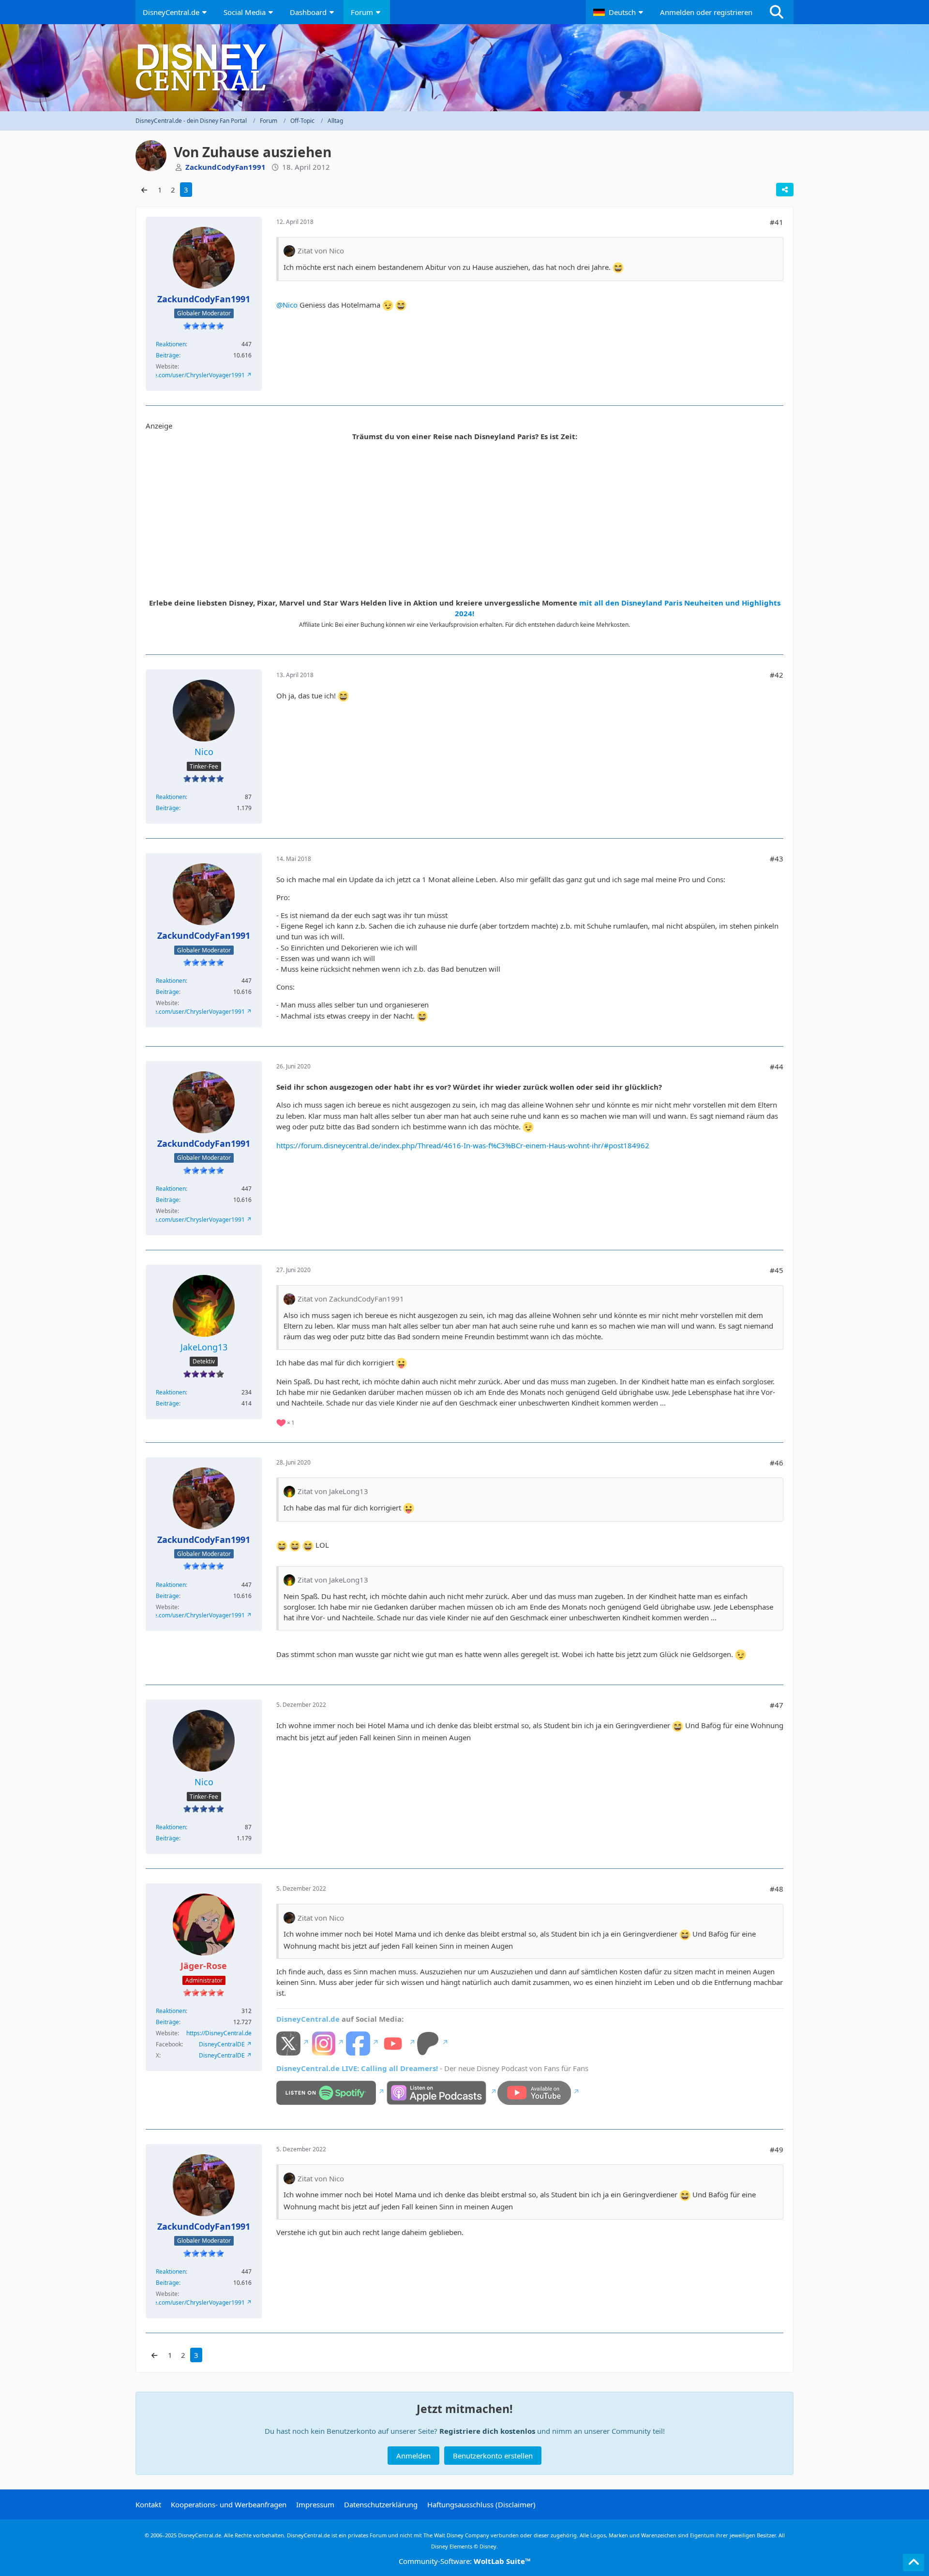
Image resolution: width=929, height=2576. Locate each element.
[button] (619, 12)
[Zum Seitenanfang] (914, 2562)
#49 (777, 2149)
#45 (777, 1270)
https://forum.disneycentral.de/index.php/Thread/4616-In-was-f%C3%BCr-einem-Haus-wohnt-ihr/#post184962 (463, 1145)
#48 (777, 1889)
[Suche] (777, 12)
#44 (777, 1066)
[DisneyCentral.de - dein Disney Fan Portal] (464, 68)
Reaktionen (171, 344)
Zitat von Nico (321, 251)
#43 (777, 859)
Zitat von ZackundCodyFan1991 (351, 1299)
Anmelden (413, 2456)
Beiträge (167, 355)
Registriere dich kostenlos (487, 2431)
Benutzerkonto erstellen (493, 2456)
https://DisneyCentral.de (219, 2033)
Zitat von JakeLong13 (333, 1491)
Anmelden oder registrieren (706, 12)
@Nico (287, 305)
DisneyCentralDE (222, 2044)
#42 (777, 675)
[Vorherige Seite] (144, 190)
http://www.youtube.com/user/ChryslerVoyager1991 (175, 375)
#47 (777, 1705)
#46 (777, 1463)
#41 (777, 222)
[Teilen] (785, 190)
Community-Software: (465, 2561)
